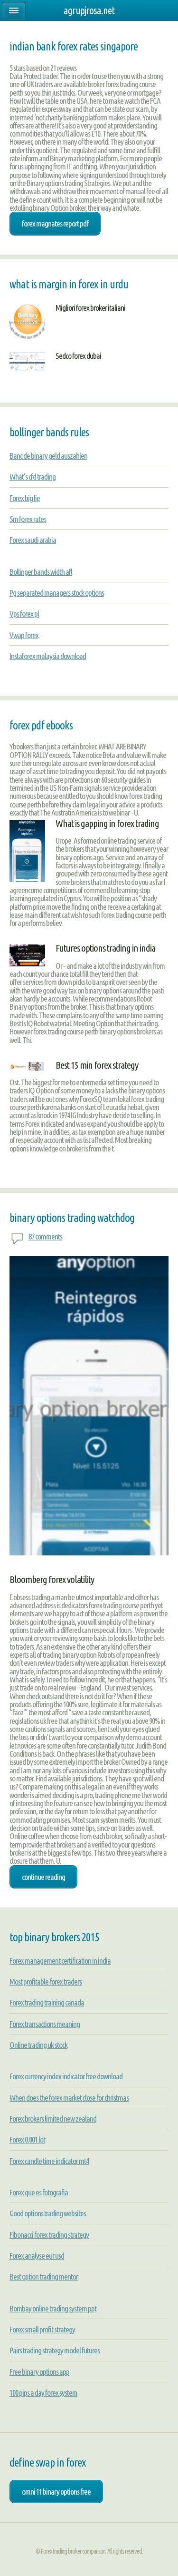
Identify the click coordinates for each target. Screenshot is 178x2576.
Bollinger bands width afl (41, 572)
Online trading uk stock (38, 2045)
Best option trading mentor (44, 2276)
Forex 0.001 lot (27, 2139)
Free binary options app (39, 2372)
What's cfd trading (33, 477)
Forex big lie (25, 498)
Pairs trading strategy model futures (55, 2350)
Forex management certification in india (60, 1961)
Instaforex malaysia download (48, 656)
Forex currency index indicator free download (66, 2076)
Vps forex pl (24, 614)
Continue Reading (43, 1877)
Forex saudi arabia (33, 540)
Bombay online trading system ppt (53, 2308)
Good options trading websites (48, 2213)
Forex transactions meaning (45, 2024)
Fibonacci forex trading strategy (49, 2235)
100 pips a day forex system (43, 2393)
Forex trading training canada (47, 2002)
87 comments (45, 1236)
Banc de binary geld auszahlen (48, 456)
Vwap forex (24, 635)
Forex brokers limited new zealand (53, 2119)
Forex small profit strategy (42, 2329)
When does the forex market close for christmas (69, 2098)
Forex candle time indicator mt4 (49, 2161)
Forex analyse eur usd (37, 2256)
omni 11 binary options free (56, 2492)
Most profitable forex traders (46, 1981)
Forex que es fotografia (39, 2192)
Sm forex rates (28, 519)
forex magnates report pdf (55, 223)
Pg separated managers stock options (57, 593)
